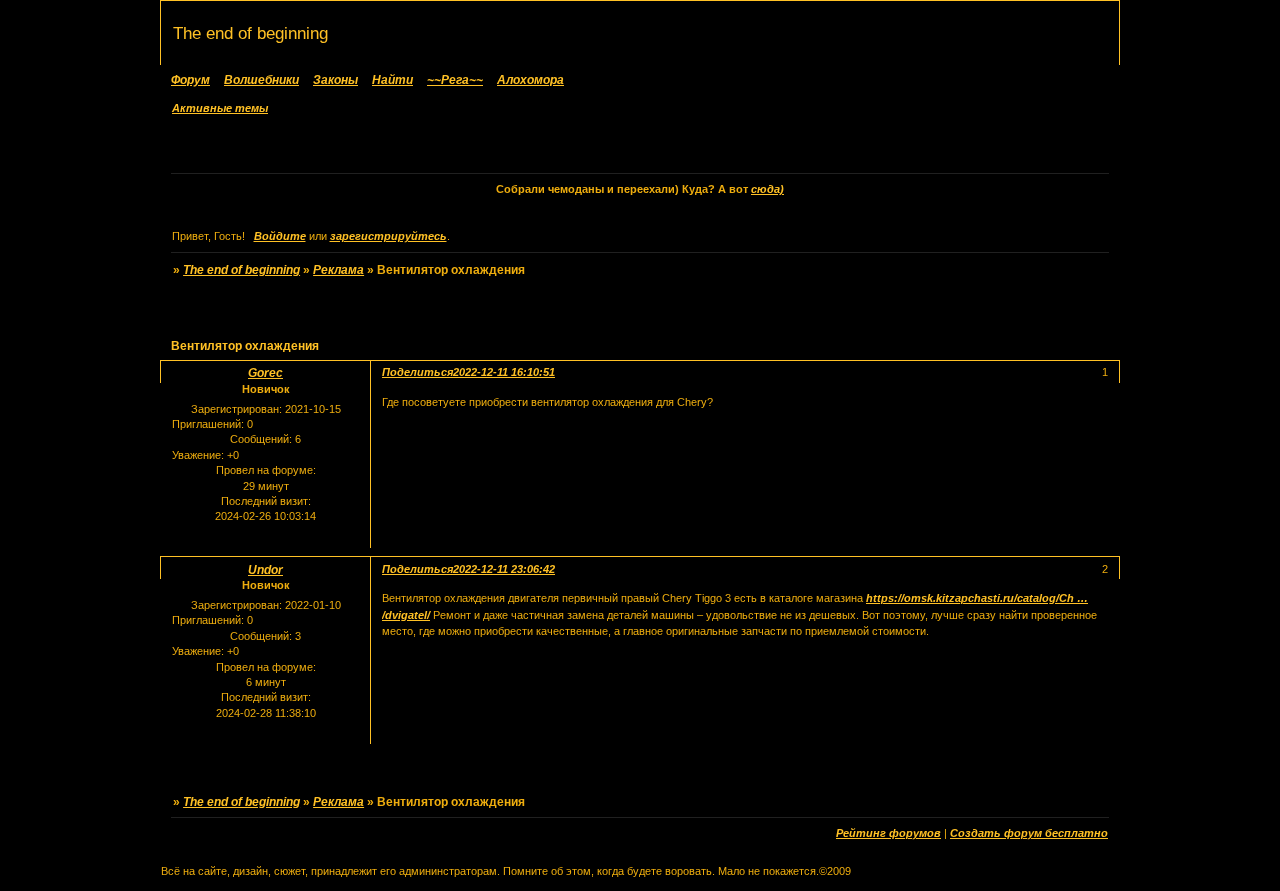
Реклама (338, 270)
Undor (265, 570)
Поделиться (417, 372)
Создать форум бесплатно (1029, 833)
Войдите (280, 236)
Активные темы (220, 108)
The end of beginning (241, 270)
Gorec (265, 373)
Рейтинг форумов (888, 833)
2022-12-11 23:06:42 (504, 569)
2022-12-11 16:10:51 (504, 372)
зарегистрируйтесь (388, 236)
